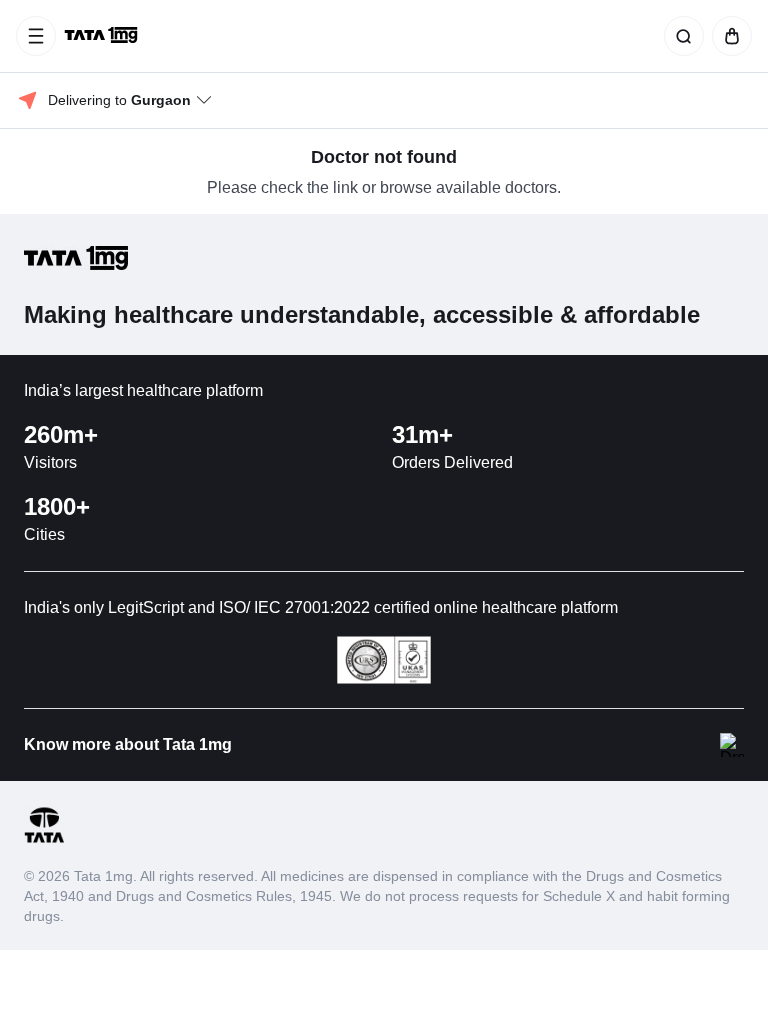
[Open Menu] (36, 36)
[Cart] (728, 36)
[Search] (680, 36)
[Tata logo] (44, 839)
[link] (103, 36)
